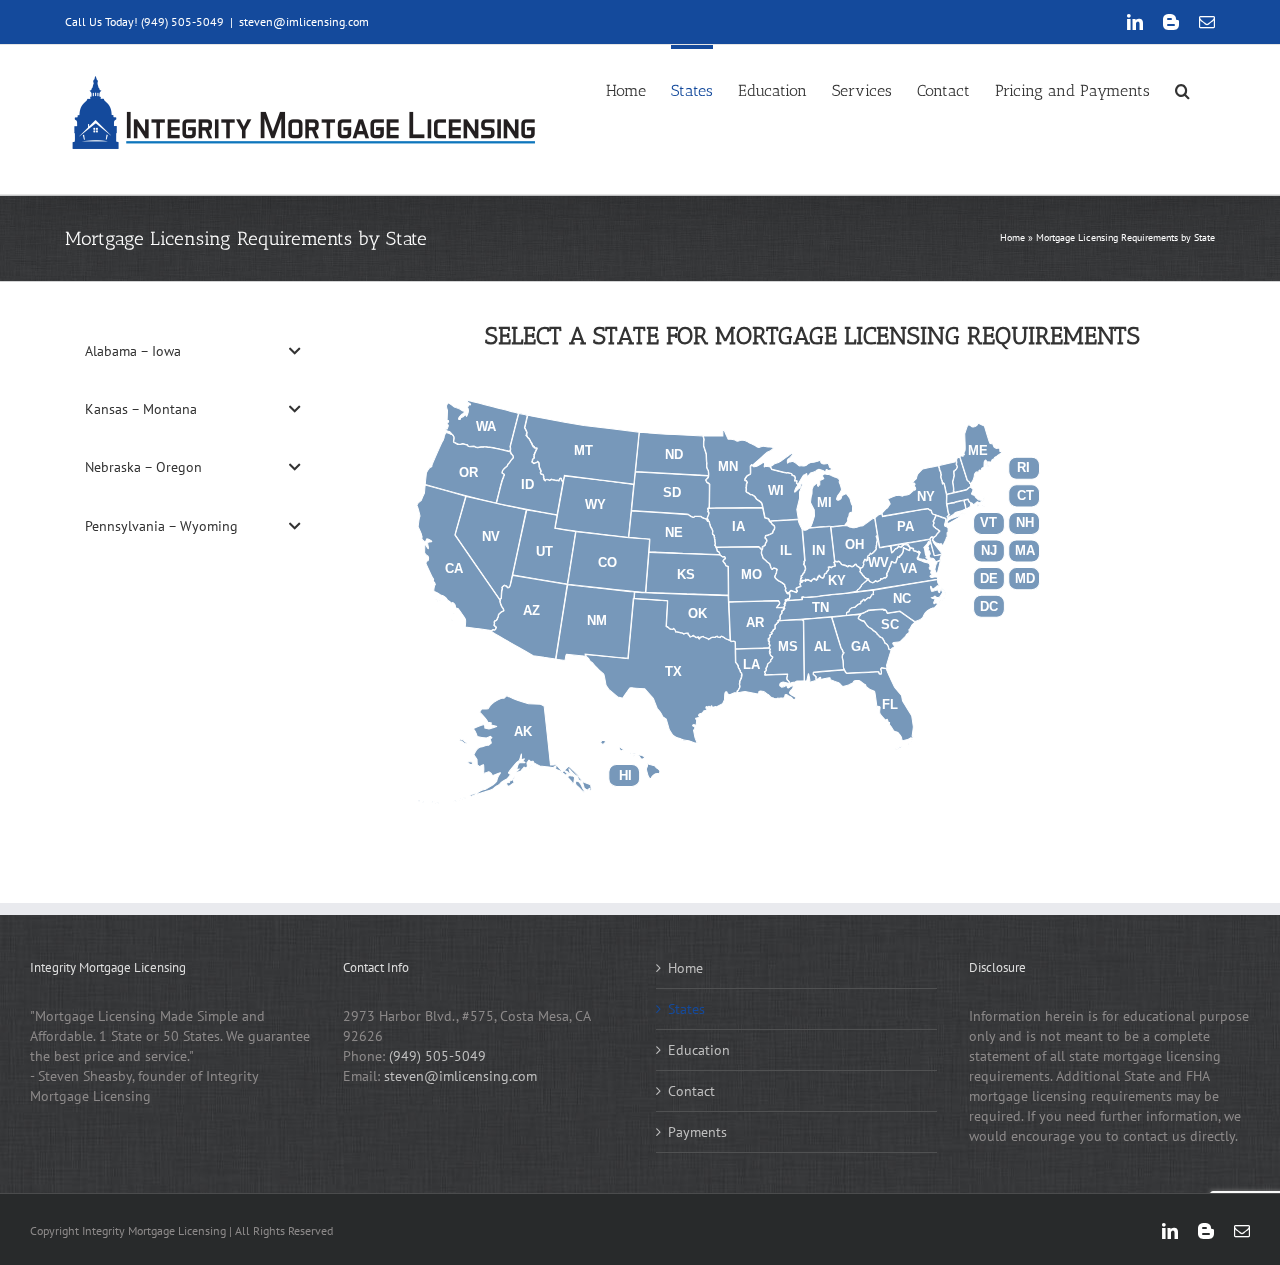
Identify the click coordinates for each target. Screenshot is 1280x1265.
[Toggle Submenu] (295, 351)
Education (699, 1050)
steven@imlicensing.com (304, 21)
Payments (697, 1132)
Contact (691, 1091)
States (686, 1009)
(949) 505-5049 (437, 1056)
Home (1012, 237)
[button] (1182, 88)
